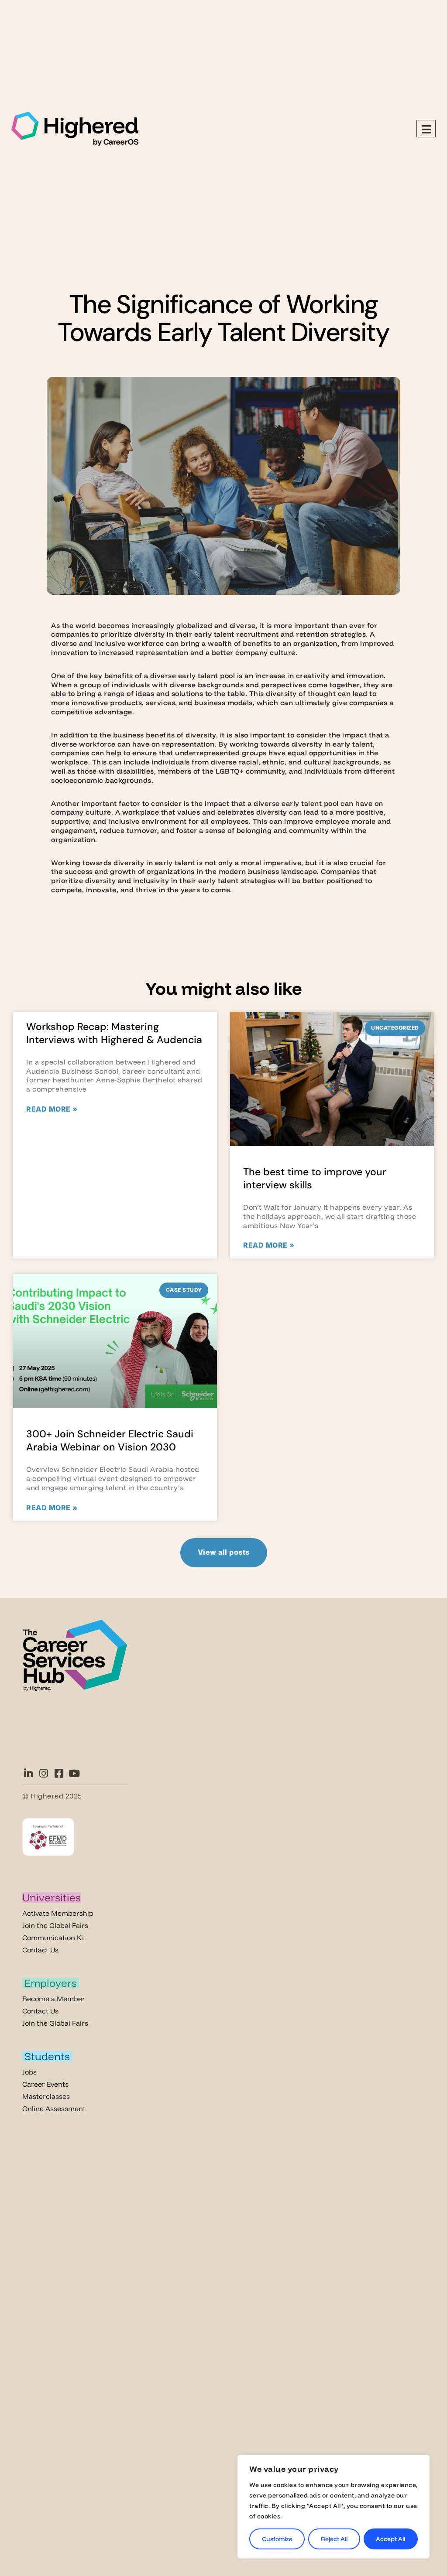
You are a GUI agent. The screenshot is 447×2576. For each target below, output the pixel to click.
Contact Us (40, 1950)
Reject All (334, 2539)
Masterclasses (46, 2096)
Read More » (52, 1109)
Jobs (29, 2072)
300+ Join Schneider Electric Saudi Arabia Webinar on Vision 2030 (110, 1440)
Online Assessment (54, 2109)
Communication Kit (54, 1938)
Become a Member (54, 1999)
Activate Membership (58, 1913)
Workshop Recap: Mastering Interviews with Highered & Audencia (114, 1033)
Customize (277, 2539)
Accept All (390, 2539)
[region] (334, 2507)
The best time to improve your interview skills (315, 1178)
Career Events (45, 2084)
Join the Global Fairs (55, 1925)
